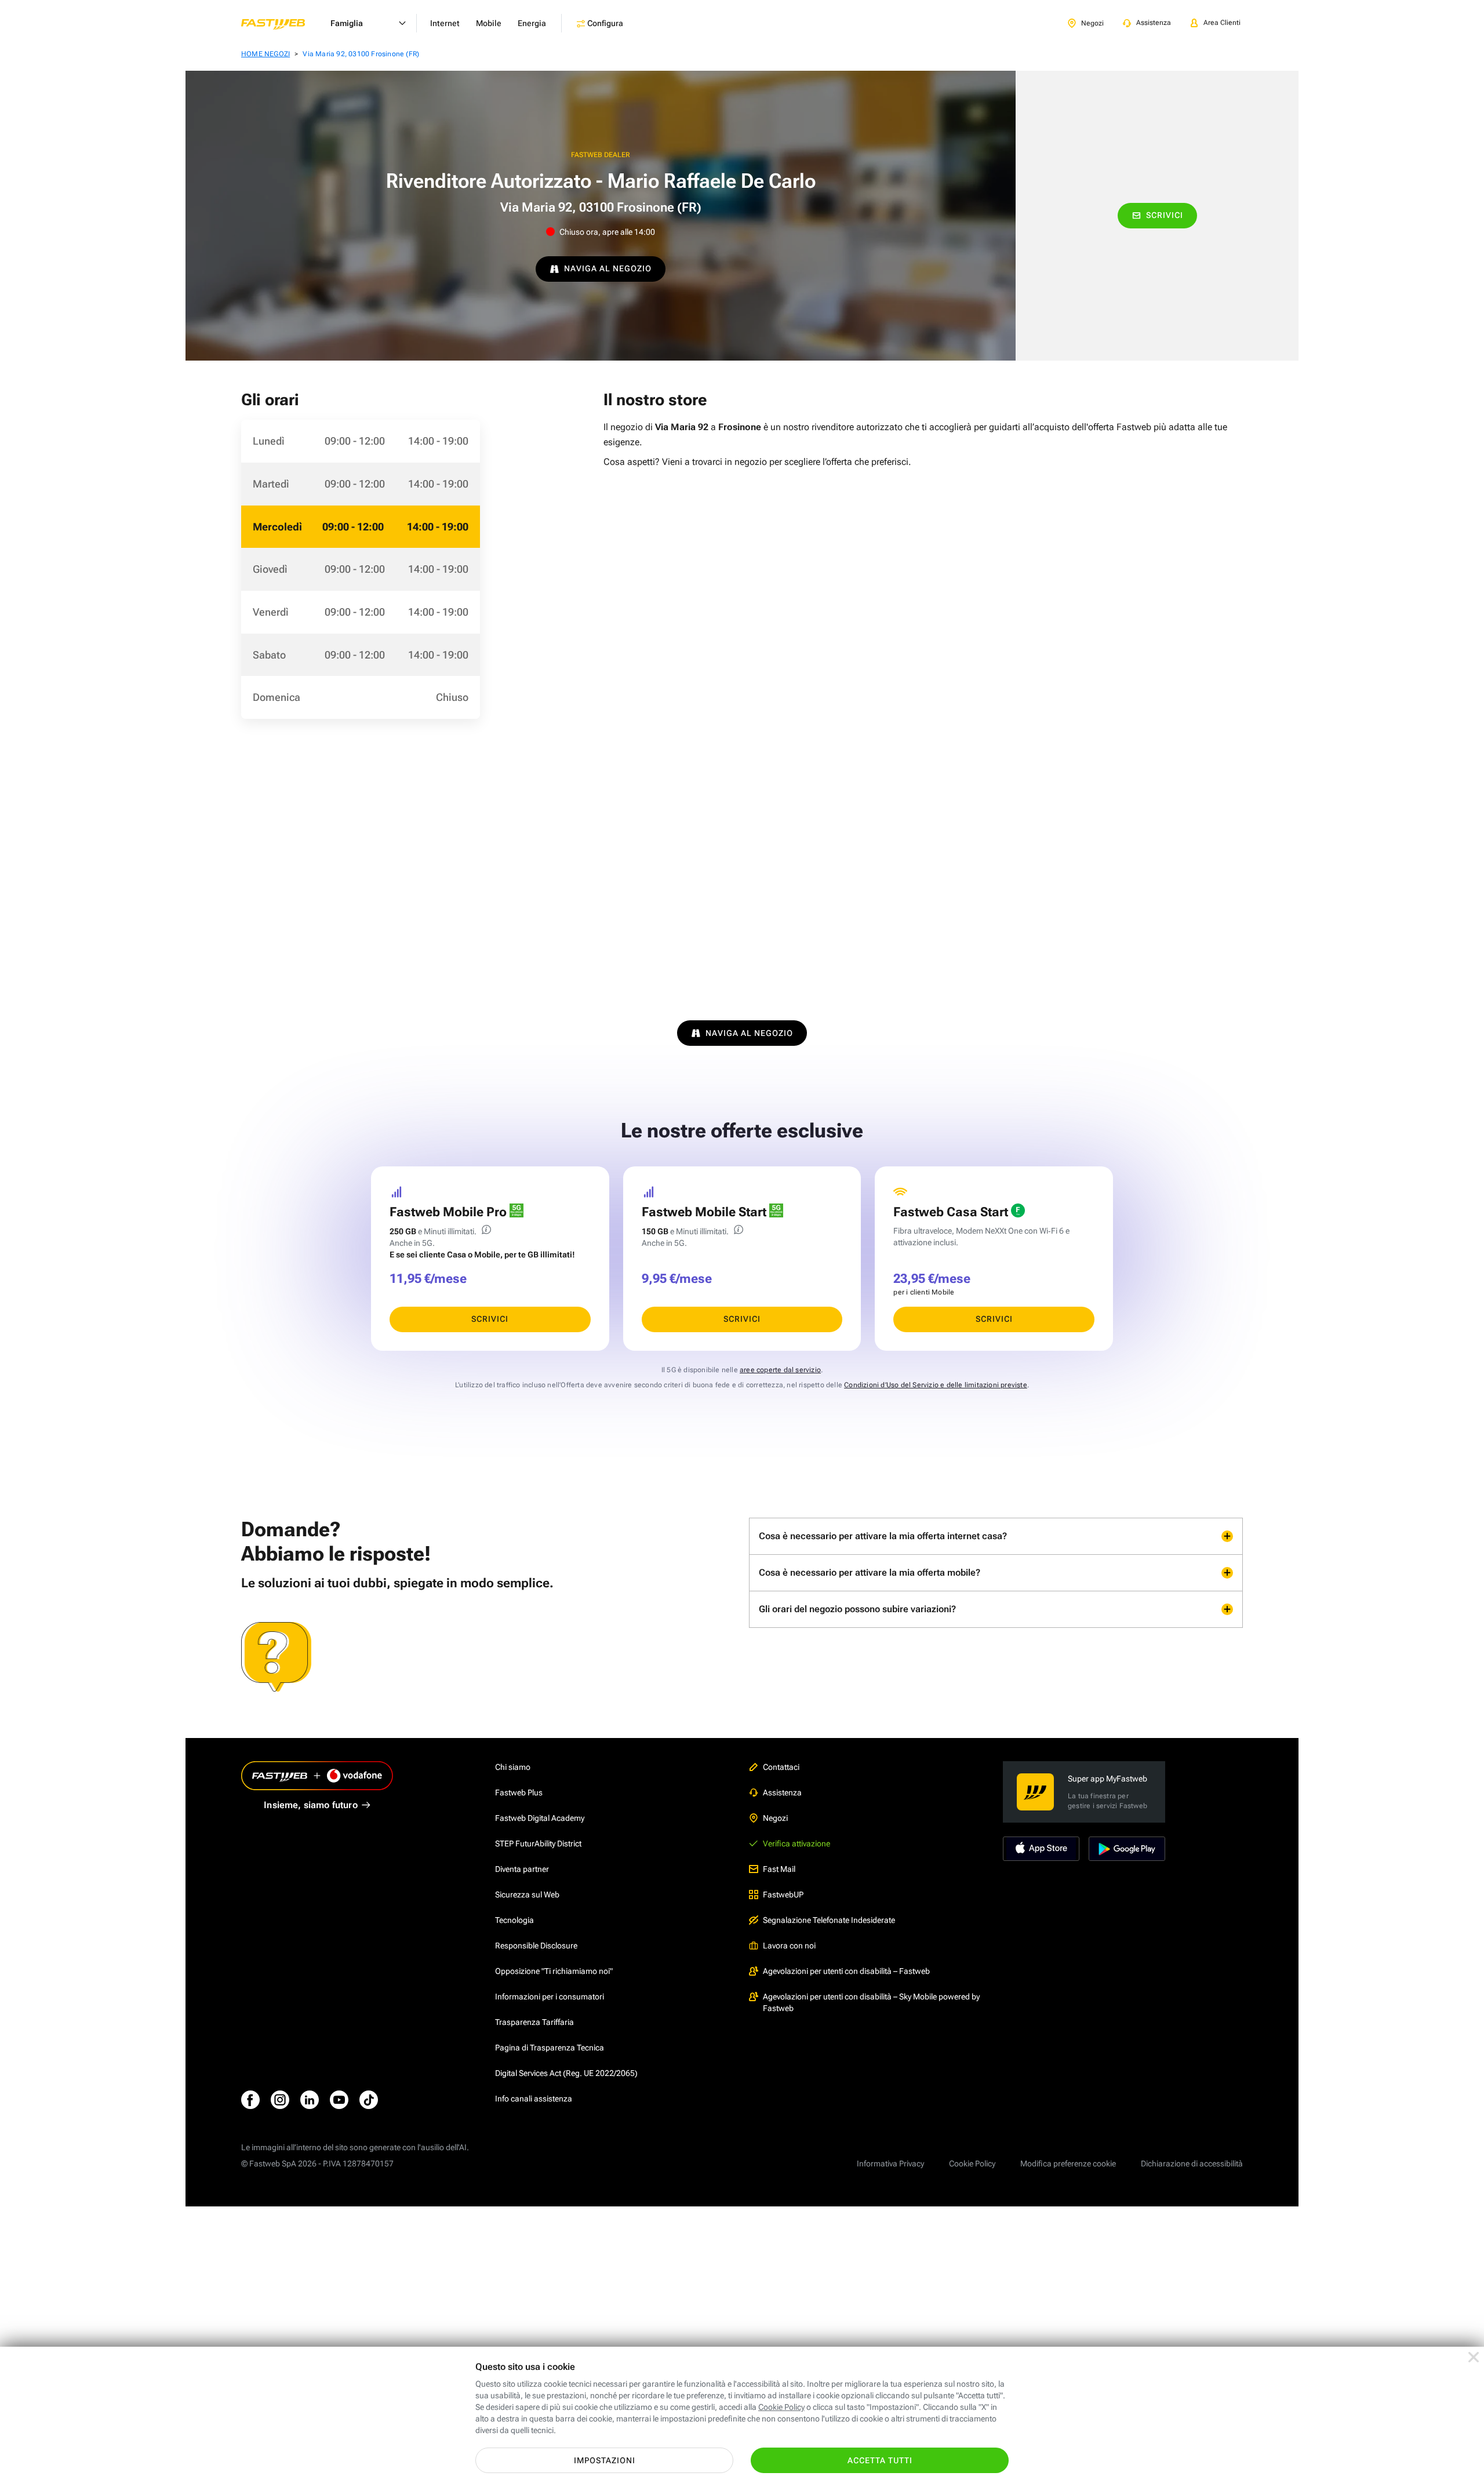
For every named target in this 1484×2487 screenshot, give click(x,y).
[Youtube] (339, 2100)
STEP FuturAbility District (538, 1844)
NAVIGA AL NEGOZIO (608, 268)
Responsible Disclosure (536, 1946)
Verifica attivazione (796, 1844)
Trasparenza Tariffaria (534, 2022)
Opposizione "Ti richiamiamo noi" (554, 1971)
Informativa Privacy (890, 2164)
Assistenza (782, 1792)
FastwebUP (783, 1895)
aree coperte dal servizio (780, 1370)
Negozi (775, 1818)
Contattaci (781, 1767)
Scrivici (1165, 215)
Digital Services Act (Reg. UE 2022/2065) (566, 2073)
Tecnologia (514, 1920)
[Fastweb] (282, 23)
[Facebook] (250, 2100)
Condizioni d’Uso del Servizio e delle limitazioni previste (936, 1385)
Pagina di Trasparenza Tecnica (550, 2048)
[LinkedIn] (310, 2100)
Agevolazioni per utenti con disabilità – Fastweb (846, 1971)
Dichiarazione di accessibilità (1192, 2164)
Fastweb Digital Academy (540, 1818)
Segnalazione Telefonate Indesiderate (829, 1920)
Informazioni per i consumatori (550, 1997)
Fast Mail (779, 1869)
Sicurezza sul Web (527, 1895)
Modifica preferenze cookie (1068, 2164)
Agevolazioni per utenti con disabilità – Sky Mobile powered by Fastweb (871, 2002)
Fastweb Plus (519, 1792)
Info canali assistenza (534, 2099)
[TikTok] (369, 2100)
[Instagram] (280, 2100)
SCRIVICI (490, 1319)
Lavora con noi (789, 1946)
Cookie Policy (972, 2164)
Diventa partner (522, 1869)
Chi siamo (513, 1767)
